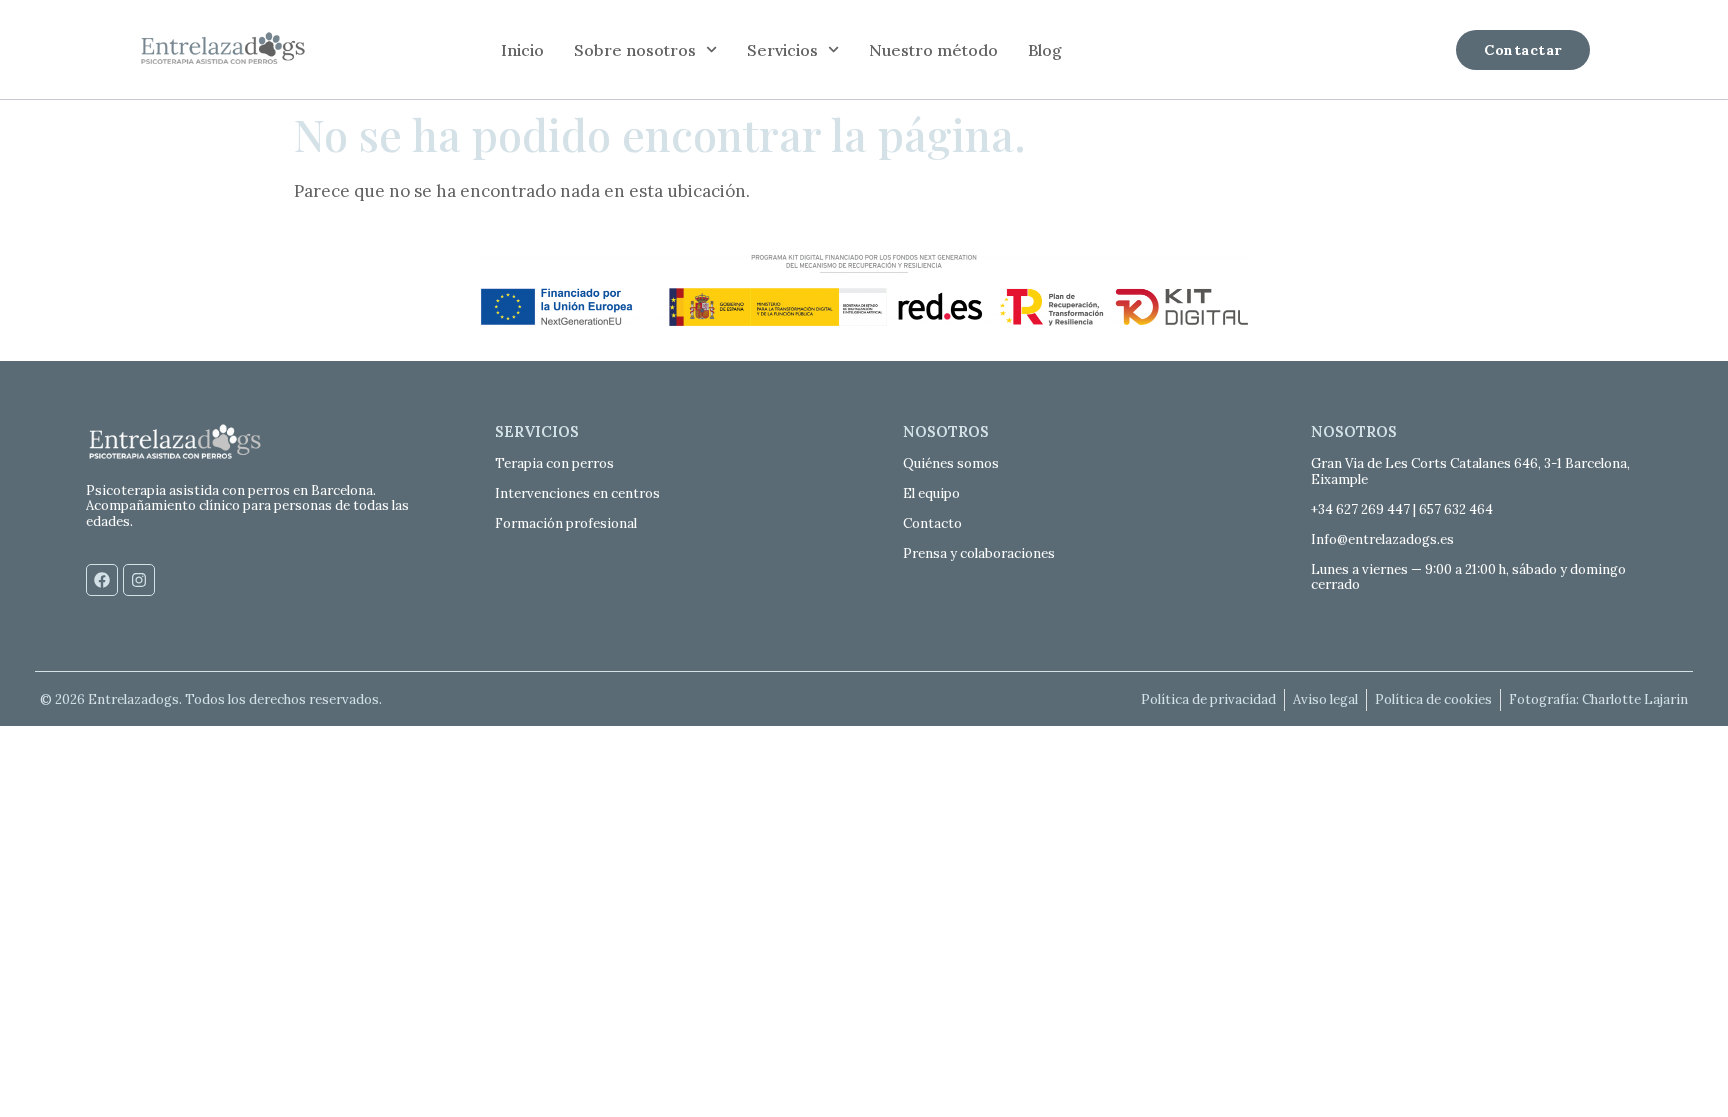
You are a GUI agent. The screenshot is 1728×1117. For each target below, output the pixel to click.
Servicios (782, 50)
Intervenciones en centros (577, 493)
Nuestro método (933, 50)
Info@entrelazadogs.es (1382, 539)
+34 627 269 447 (1360, 509)
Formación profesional (566, 523)
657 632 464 (1456, 509)
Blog (1045, 50)
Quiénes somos (951, 463)
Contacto (932, 523)
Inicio (522, 50)
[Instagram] (139, 580)
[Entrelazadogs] (223, 50)
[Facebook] (102, 580)
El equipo (931, 493)
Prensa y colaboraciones (979, 553)
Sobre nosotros (635, 50)
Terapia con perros (554, 463)
